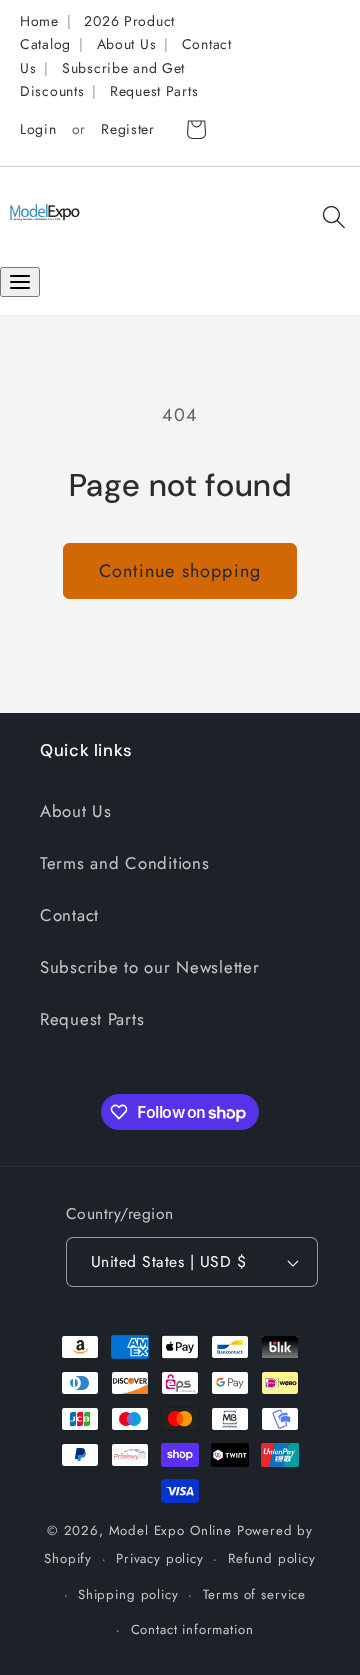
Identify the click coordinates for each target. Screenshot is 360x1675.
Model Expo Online (170, 1530)
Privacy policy (160, 1558)
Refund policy (272, 1558)
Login (38, 129)
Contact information (192, 1629)
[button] (333, 217)
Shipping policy (128, 1594)
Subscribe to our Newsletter (149, 967)
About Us (127, 44)
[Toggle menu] (20, 282)
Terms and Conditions (124, 863)
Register (128, 129)
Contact (69, 915)
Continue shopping (180, 571)
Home (39, 21)
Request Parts (154, 91)
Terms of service (254, 1594)
